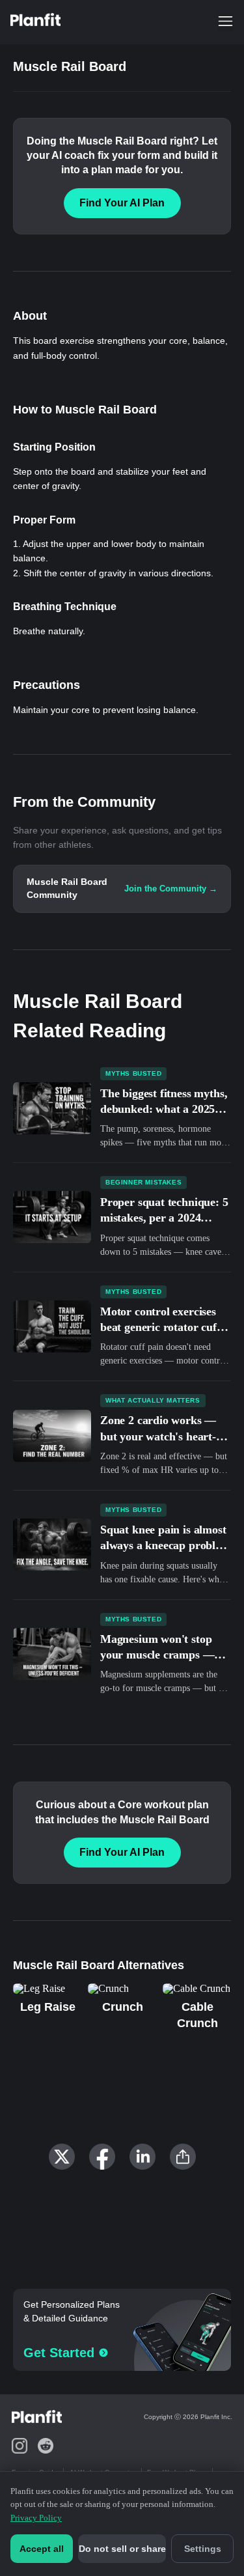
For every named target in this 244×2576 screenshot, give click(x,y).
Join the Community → (171, 889)
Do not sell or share (122, 2549)
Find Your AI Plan (122, 203)
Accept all (42, 2549)
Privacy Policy (36, 2518)
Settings (203, 2549)
